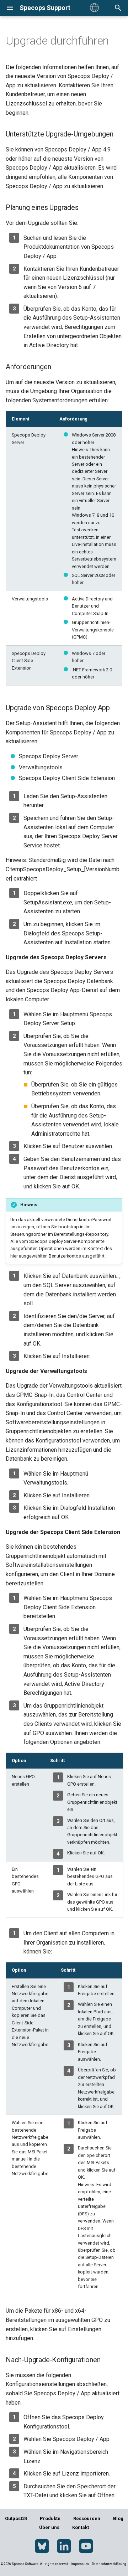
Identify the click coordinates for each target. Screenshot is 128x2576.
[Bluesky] (42, 2546)
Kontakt (81, 2527)
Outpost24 (16, 2518)
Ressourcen (87, 2518)
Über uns (49, 2527)
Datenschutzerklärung (109, 2564)
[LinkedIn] (64, 2546)
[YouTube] (86, 2546)
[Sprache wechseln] (94, 8)
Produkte (50, 2518)
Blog (118, 2518)
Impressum (80, 2564)
